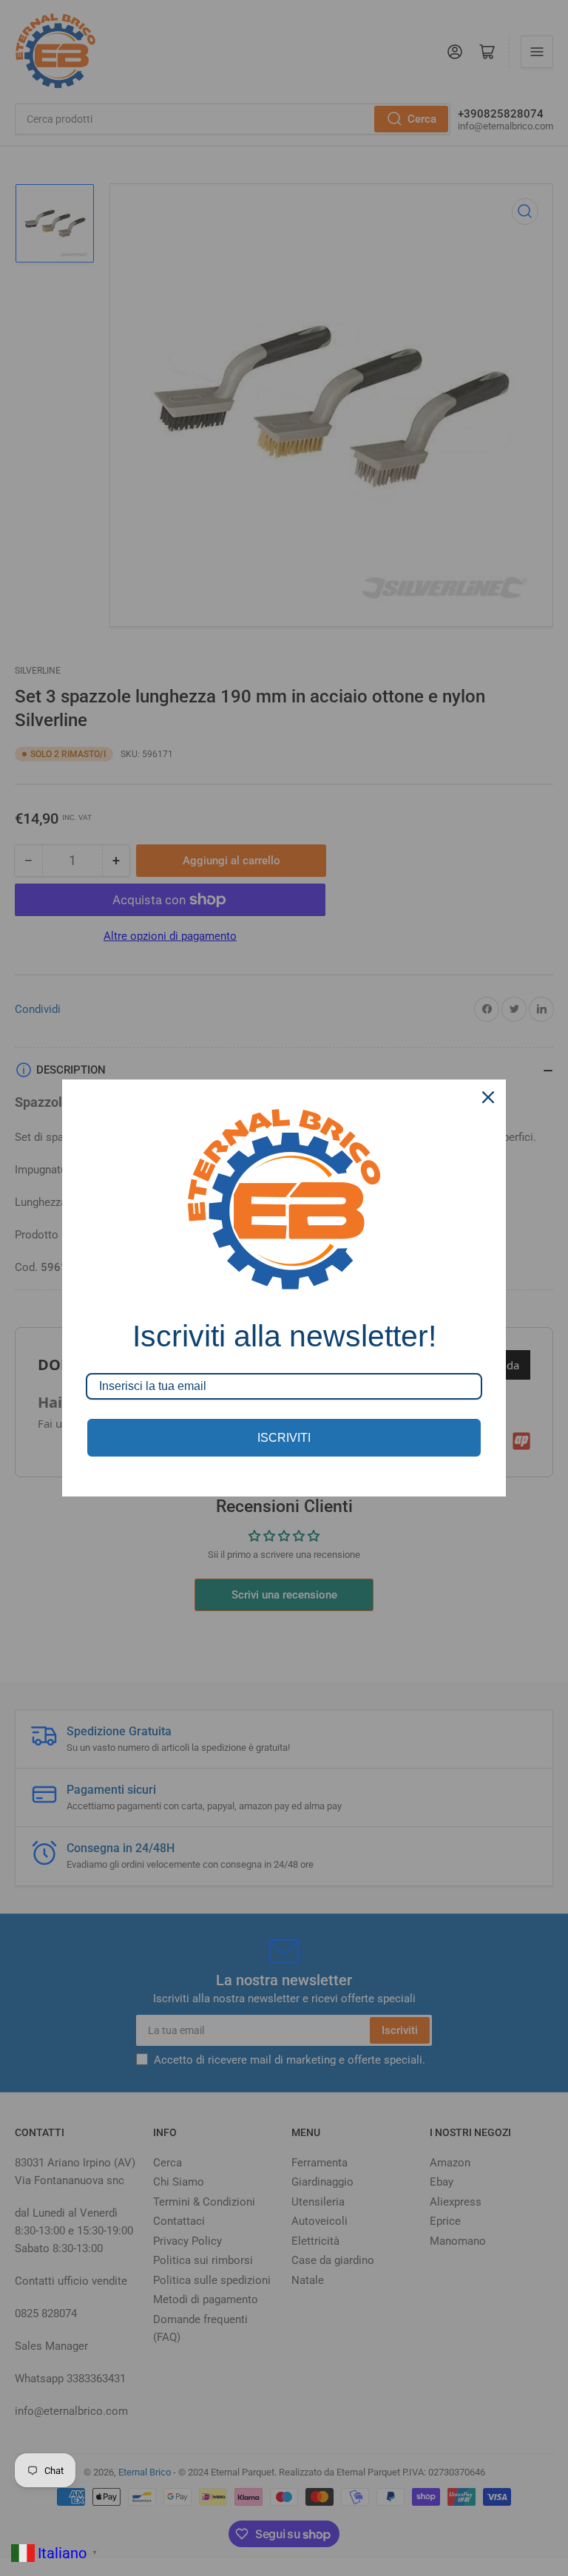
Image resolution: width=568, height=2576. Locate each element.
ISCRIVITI (284, 1438)
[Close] (488, 1097)
